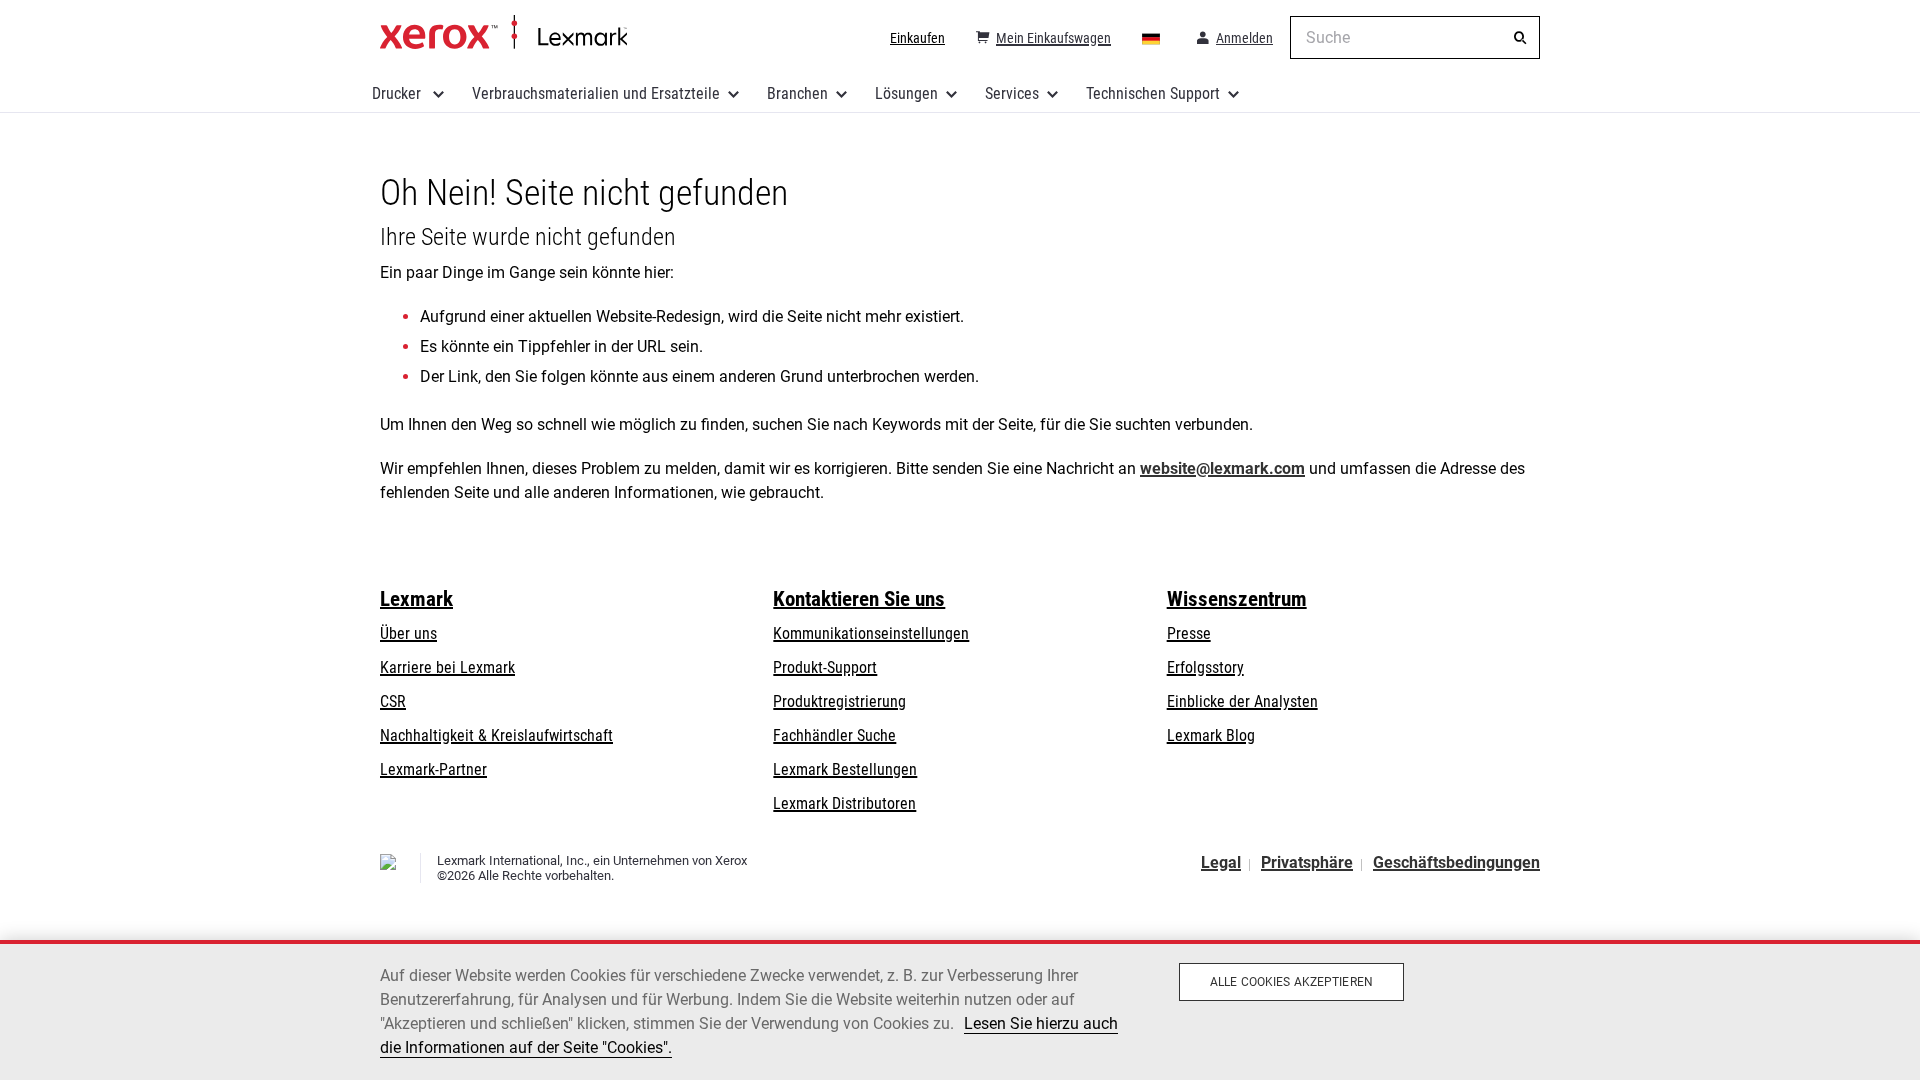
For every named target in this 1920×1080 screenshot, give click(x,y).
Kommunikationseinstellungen (871, 633)
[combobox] (1415, 37)
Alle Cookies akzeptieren (1291, 982)
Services (1012, 93)
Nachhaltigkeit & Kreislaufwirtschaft (496, 735)
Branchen (797, 93)
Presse (1189, 633)
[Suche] (1520, 38)
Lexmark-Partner (433, 769)
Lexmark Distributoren (844, 803)
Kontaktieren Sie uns (859, 599)
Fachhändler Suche (834, 735)
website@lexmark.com (1222, 468)
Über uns (408, 633)
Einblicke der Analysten (1242, 701)
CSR (393, 701)
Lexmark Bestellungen (845, 769)
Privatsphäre (1307, 862)
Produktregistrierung (839, 701)
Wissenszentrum (1237, 599)
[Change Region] (1152, 38)
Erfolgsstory (1205, 667)
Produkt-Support (825, 667)
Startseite (503, 33)
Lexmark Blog (1211, 735)
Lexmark (416, 599)
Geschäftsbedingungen (1456, 862)
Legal (1221, 862)
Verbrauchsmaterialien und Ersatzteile (596, 93)
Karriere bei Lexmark (447, 667)
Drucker (398, 93)
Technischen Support (1153, 93)
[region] (960, 1010)
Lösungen (906, 93)
